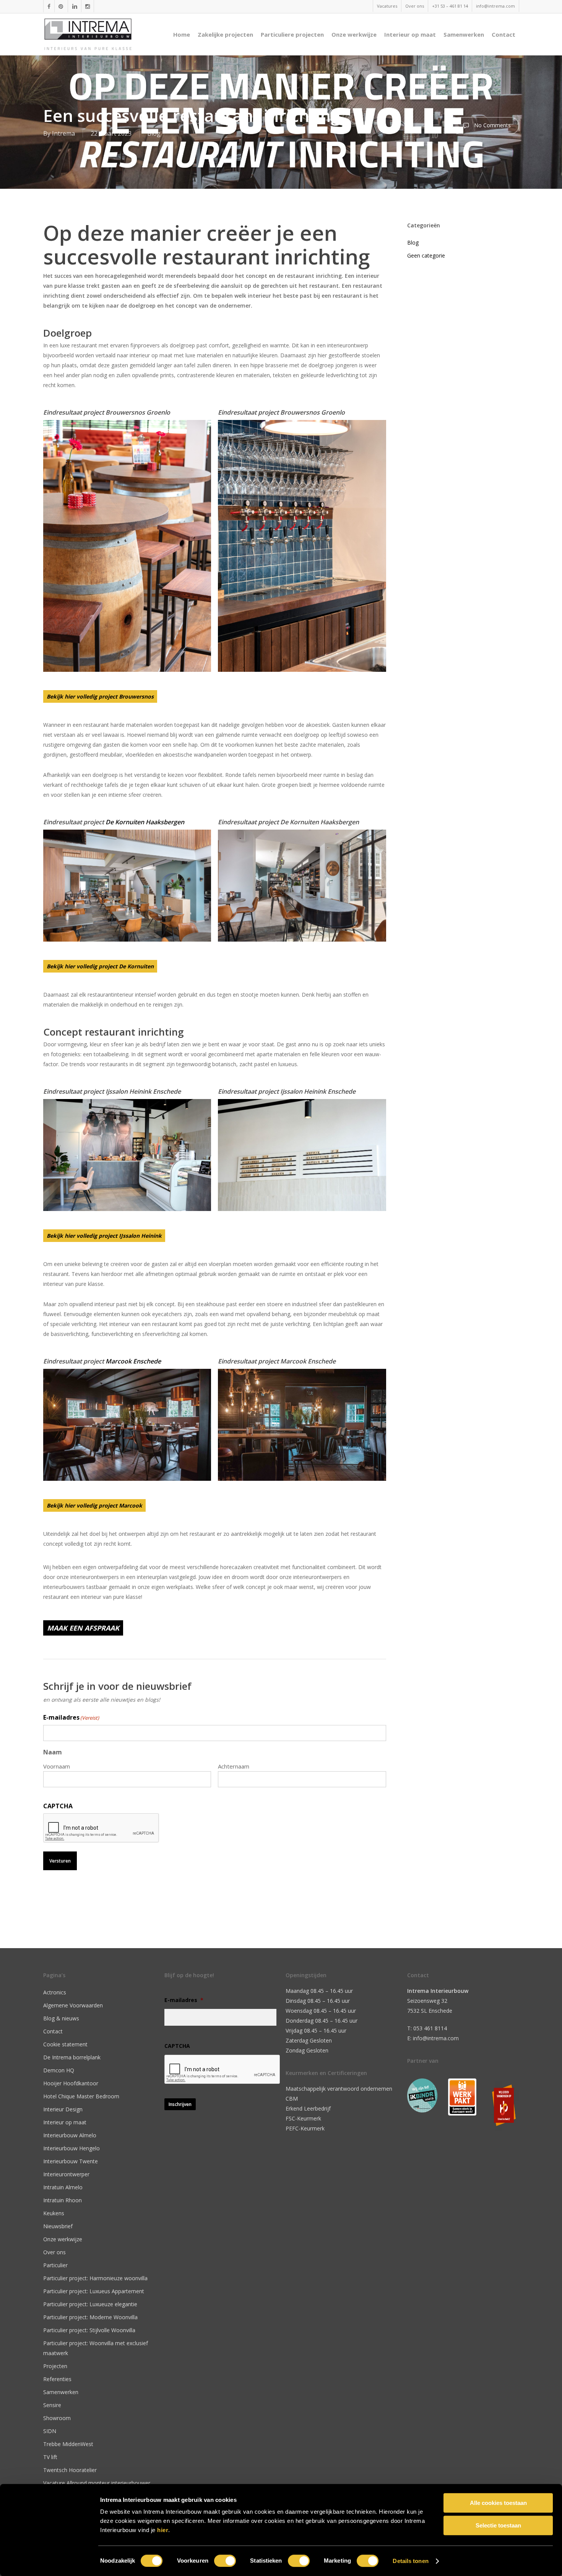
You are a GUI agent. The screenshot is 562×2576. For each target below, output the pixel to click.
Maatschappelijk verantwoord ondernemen (339, 2089)
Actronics (55, 1992)
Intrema (63, 133)
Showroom (57, 2418)
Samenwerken (61, 2392)
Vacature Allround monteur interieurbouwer (97, 2483)
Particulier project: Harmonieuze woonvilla (95, 2278)
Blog (154, 133)
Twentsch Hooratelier (70, 2470)
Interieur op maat (65, 2122)
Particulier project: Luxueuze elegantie (90, 2304)
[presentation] (223, 2070)
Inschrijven (180, 2104)
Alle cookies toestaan (498, 2503)
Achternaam (234, 1766)
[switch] (225, 2561)
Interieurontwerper (66, 2174)
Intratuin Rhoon (63, 2200)
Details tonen (410, 2561)
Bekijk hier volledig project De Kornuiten (100, 966)
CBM (292, 2099)
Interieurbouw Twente (71, 2161)
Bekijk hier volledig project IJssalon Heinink (104, 1236)
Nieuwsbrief (58, 2226)
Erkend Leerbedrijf (308, 2108)
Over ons (54, 2252)
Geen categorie (426, 255)
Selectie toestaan (498, 2525)
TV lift (50, 2457)
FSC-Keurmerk (303, 2118)
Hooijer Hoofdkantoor (71, 2083)
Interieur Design (63, 2109)
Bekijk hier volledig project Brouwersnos (100, 696)
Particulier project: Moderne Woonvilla (90, 2317)
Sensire (52, 2405)
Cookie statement (65, 2044)
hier (163, 2530)
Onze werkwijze (63, 2239)
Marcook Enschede (133, 1361)
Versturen (60, 1861)
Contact (53, 2031)
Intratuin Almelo (63, 2187)
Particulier (55, 2265)
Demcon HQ (59, 2070)
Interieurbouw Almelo (70, 2135)
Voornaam (57, 1766)
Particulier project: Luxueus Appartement (94, 2291)
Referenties (57, 2379)
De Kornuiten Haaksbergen (145, 822)
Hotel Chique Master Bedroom (81, 2096)
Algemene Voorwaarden (73, 2005)
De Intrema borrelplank (72, 2057)
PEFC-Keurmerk (305, 2128)
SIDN (50, 2431)
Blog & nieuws (61, 2018)
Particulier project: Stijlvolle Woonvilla (89, 2330)
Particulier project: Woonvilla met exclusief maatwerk (96, 2348)
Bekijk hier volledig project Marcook (94, 1505)
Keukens (54, 2213)
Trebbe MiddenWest (68, 2444)
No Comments (492, 125)
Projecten (55, 2366)
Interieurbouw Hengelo (71, 2148)
